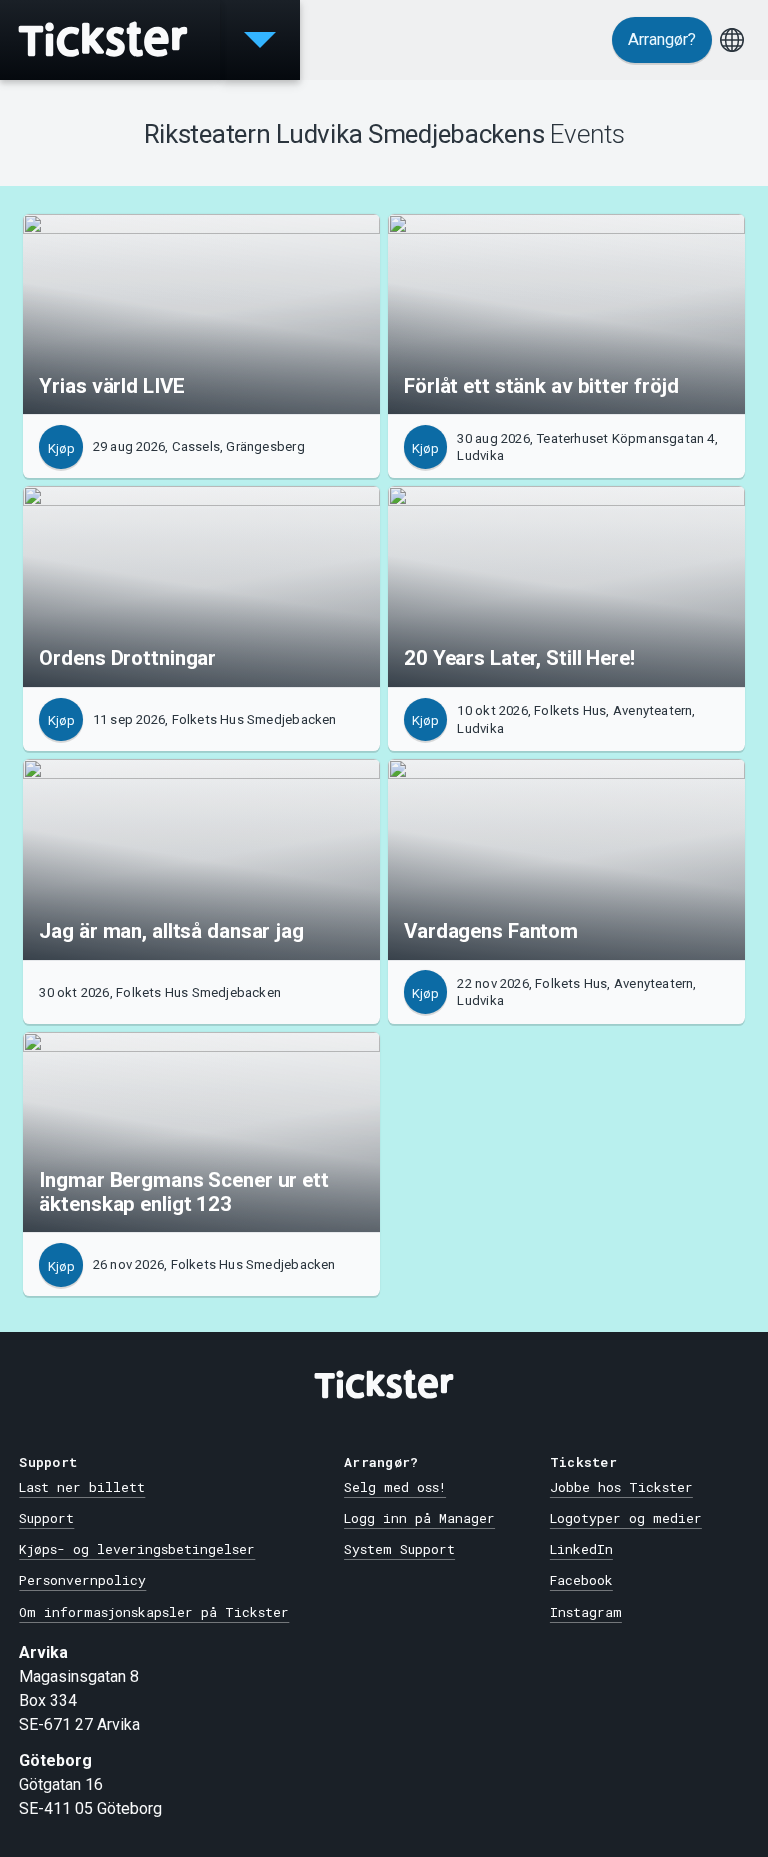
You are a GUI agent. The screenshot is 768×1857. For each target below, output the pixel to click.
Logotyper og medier (626, 1518)
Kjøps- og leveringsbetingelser (137, 1549)
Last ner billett (82, 1487)
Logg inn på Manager (419, 1518)
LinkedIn (581, 1549)
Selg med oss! (395, 1487)
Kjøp (61, 448)
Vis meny (260, 40)
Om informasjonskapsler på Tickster (154, 1612)
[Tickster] (110, 40)
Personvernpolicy (82, 1580)
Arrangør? (662, 39)
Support (46, 1518)
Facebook (581, 1580)
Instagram (586, 1612)
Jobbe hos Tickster (621, 1487)
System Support (399, 1549)
